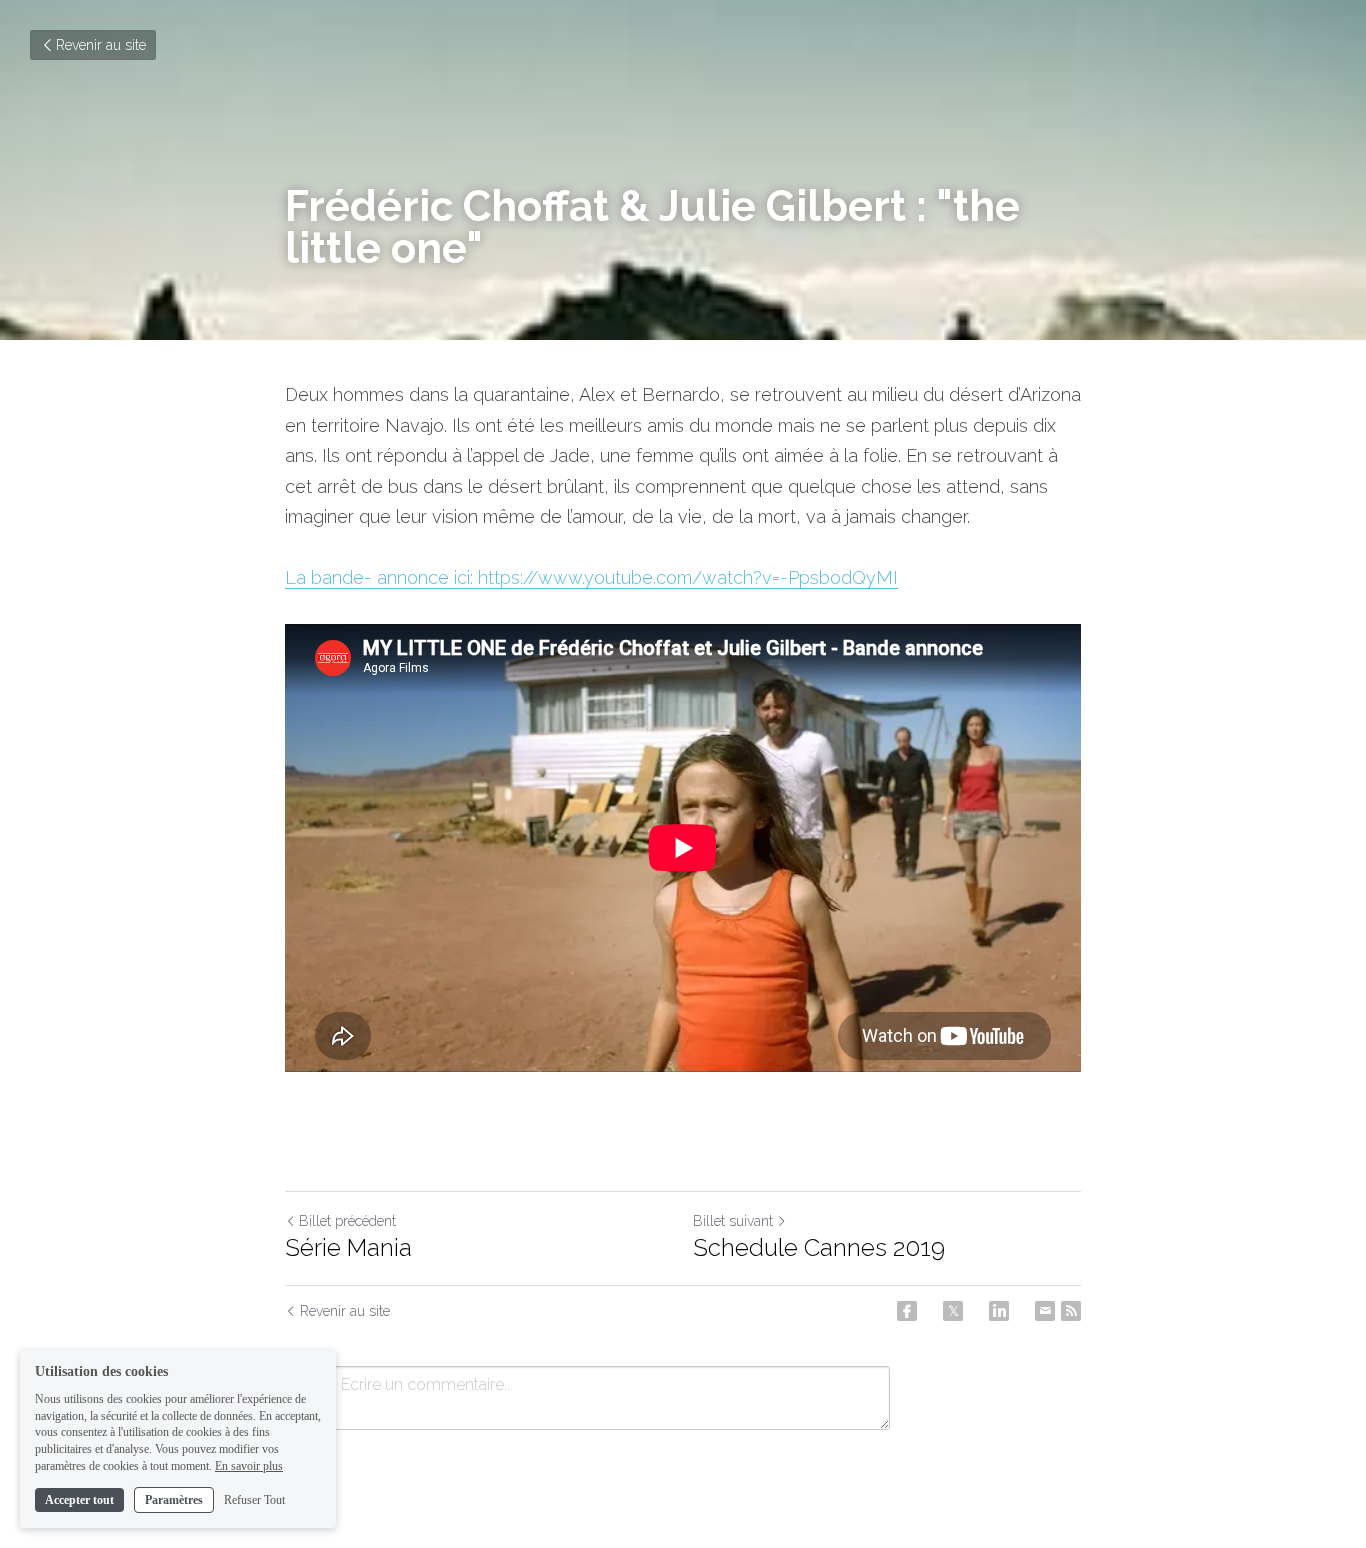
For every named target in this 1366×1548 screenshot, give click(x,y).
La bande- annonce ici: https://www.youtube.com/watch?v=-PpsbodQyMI (591, 577)
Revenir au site (101, 45)
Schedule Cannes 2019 (825, 1247)
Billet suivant (733, 1221)
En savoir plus (249, 1466)
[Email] (1045, 1311)
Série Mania (348, 1247)
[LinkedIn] (999, 1311)
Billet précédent (347, 1221)
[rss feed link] (1071, 1311)
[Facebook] (907, 1311)
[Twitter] (953, 1311)
